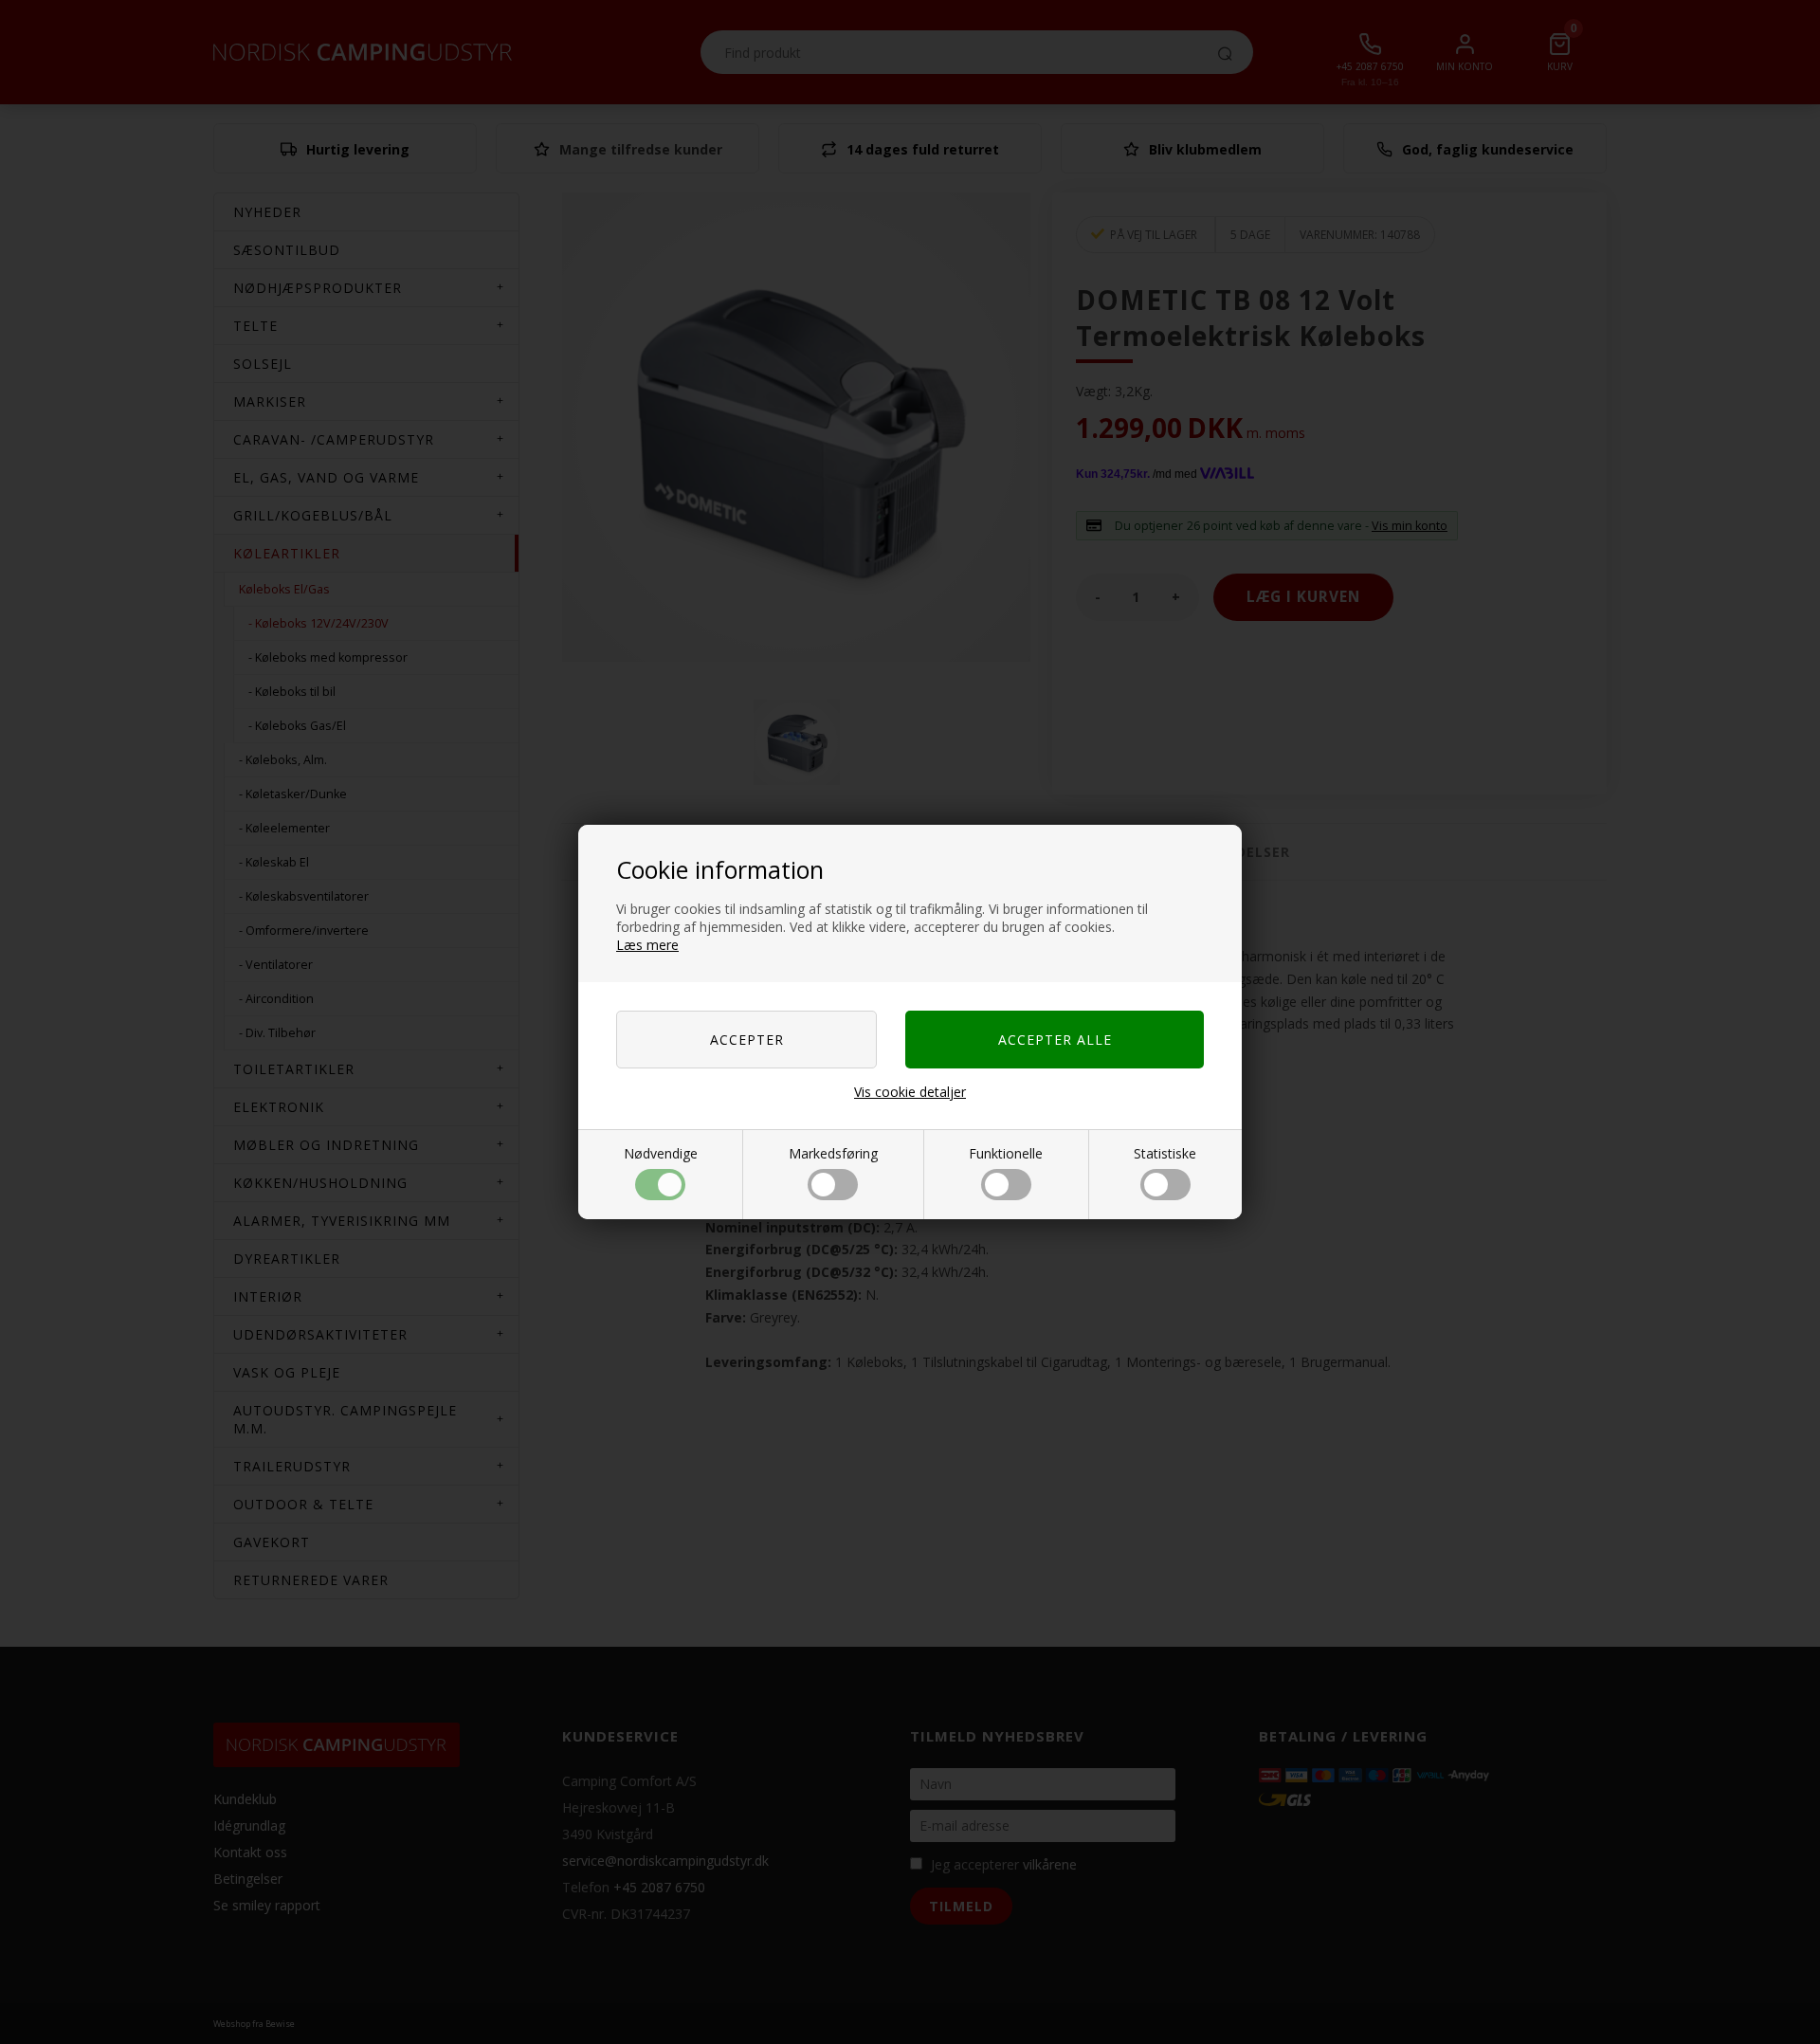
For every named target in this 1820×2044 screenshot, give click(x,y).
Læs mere (647, 945)
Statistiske (1165, 1153)
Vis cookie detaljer (910, 1092)
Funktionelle (1006, 1153)
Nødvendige (661, 1153)
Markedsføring (833, 1153)
